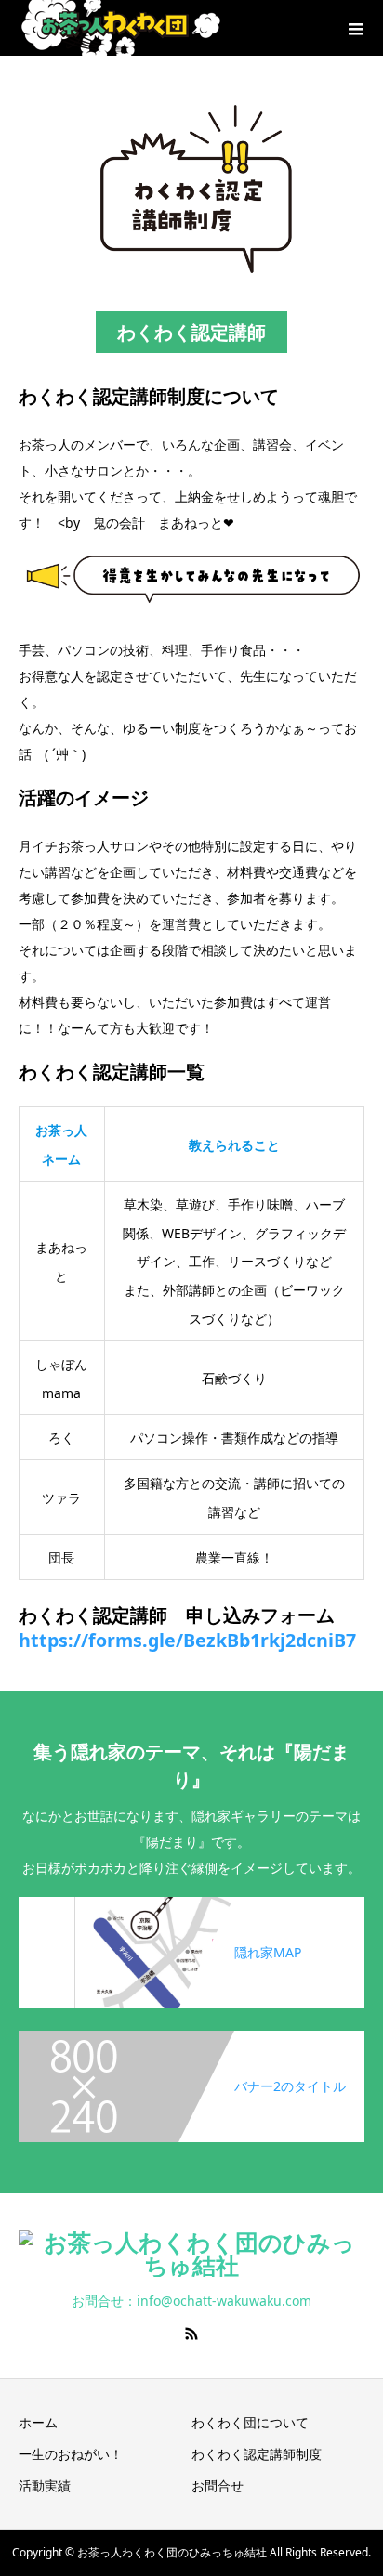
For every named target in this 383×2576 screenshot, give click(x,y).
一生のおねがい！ (71, 2454)
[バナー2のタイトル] (191, 2034)
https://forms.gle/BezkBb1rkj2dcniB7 (187, 1640)
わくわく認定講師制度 (257, 2454)
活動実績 (45, 2485)
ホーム (38, 2422)
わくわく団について (250, 2422)
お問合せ (218, 2485)
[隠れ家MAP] (191, 1901)
